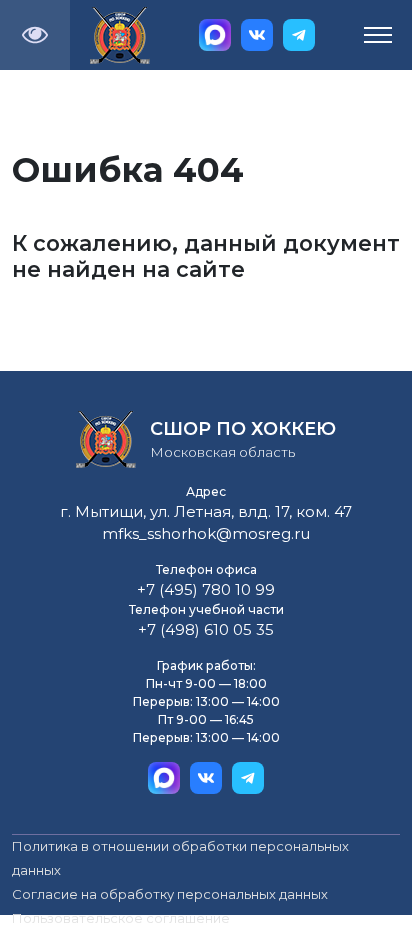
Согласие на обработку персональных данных (170, 894)
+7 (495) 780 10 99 (206, 589)
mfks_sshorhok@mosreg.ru (206, 533)
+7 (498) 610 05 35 (206, 629)
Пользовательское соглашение (121, 918)
